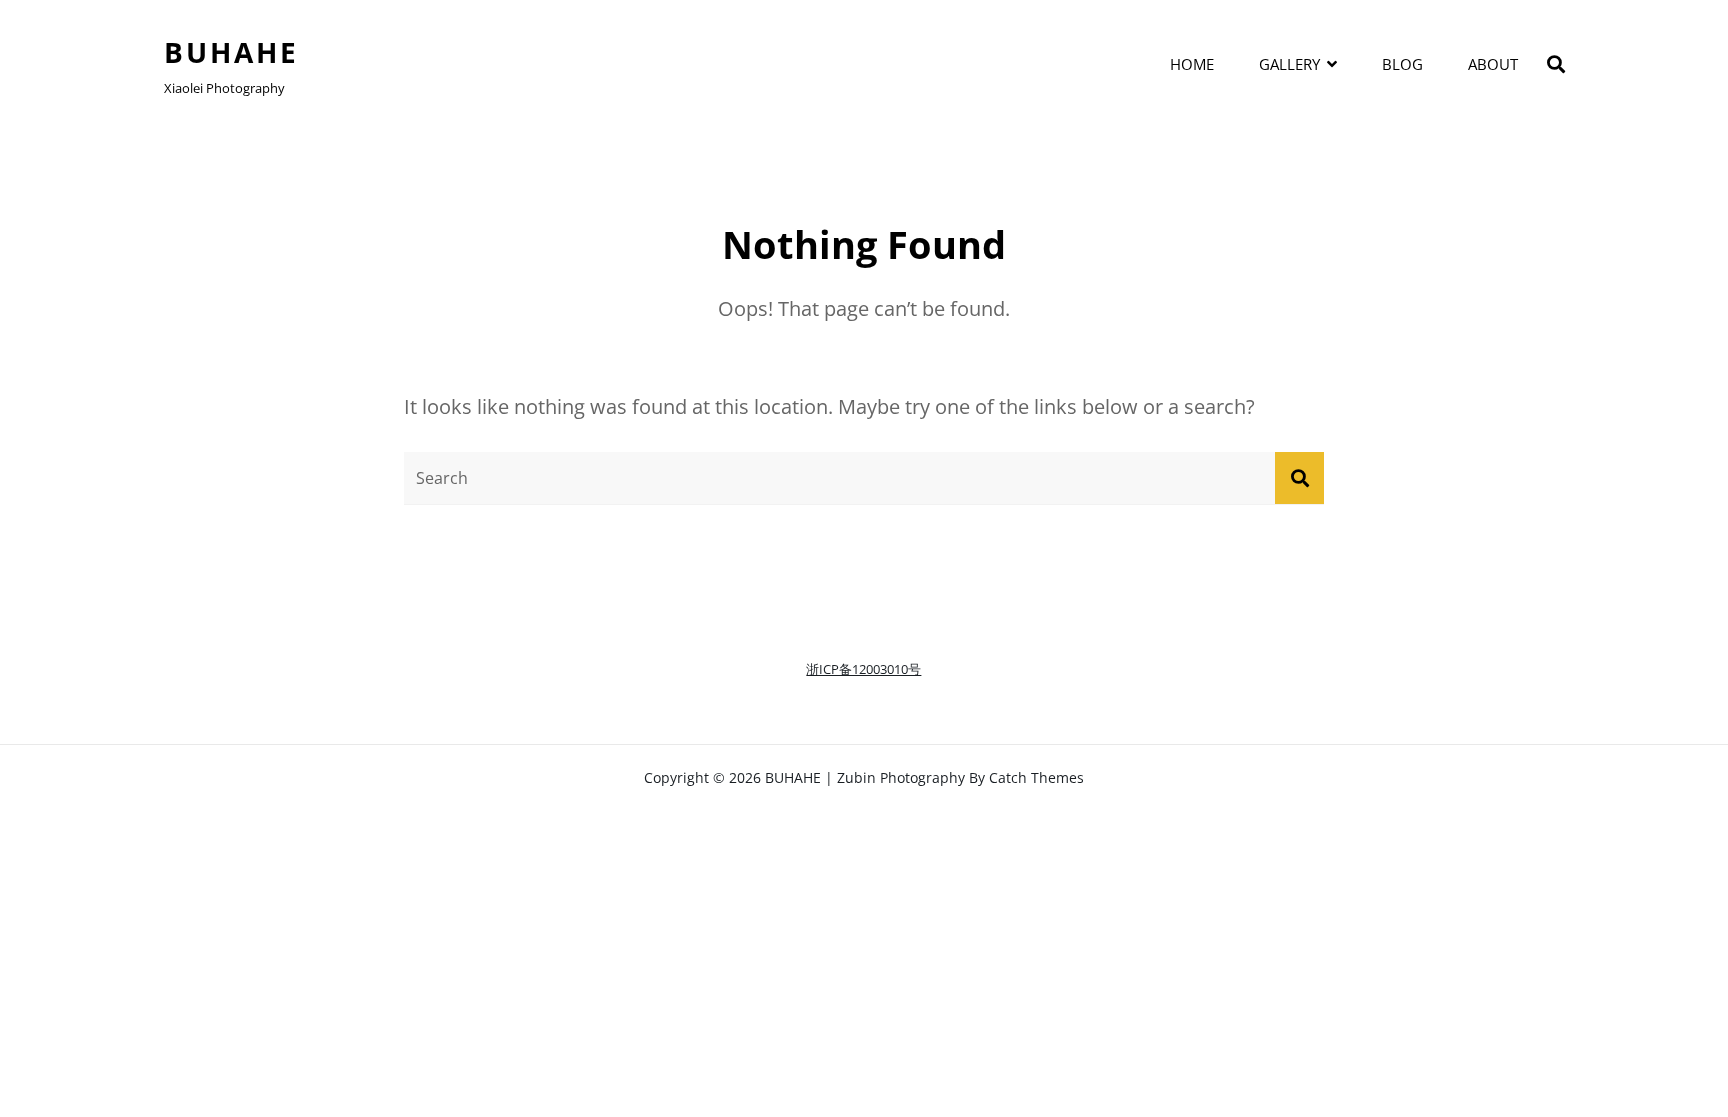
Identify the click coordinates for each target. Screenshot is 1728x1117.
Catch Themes (1036, 777)
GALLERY (1289, 64)
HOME (1192, 64)
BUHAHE (231, 52)
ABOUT (1493, 64)
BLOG (1402, 64)
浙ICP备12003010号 (863, 669)
